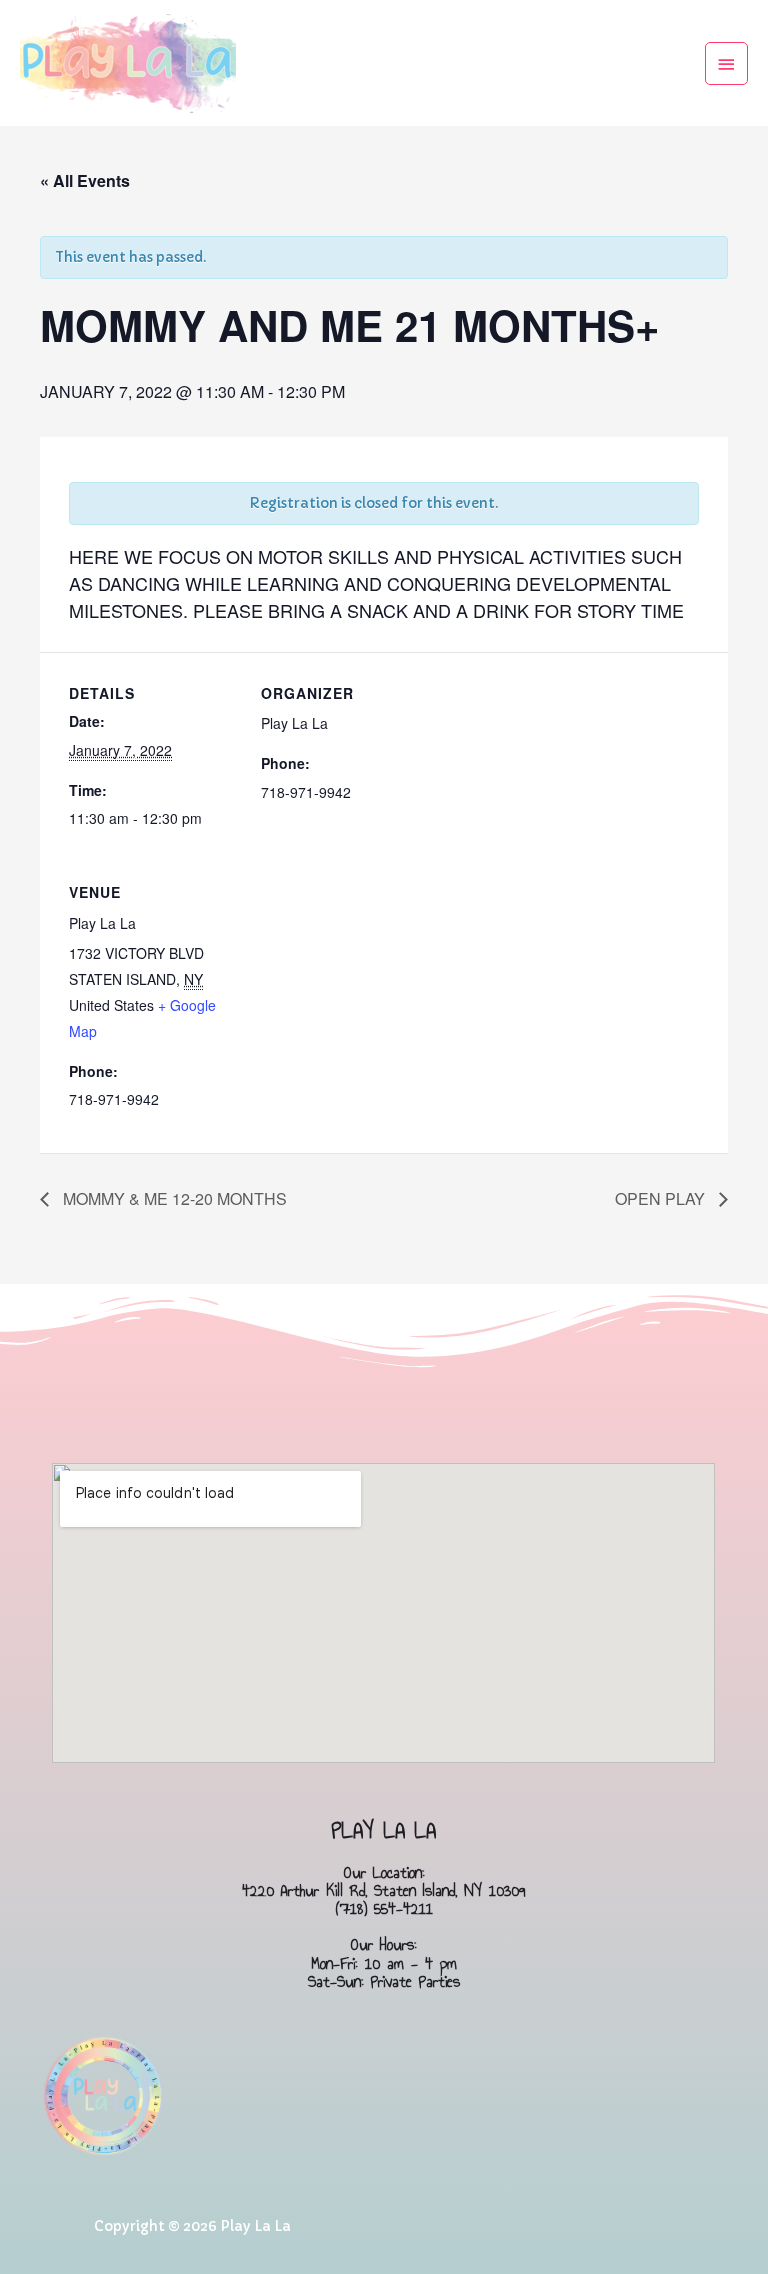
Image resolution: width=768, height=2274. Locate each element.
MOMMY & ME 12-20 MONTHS (173, 1198)
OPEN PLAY (662, 1198)
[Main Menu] (727, 63)
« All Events (85, 180)
